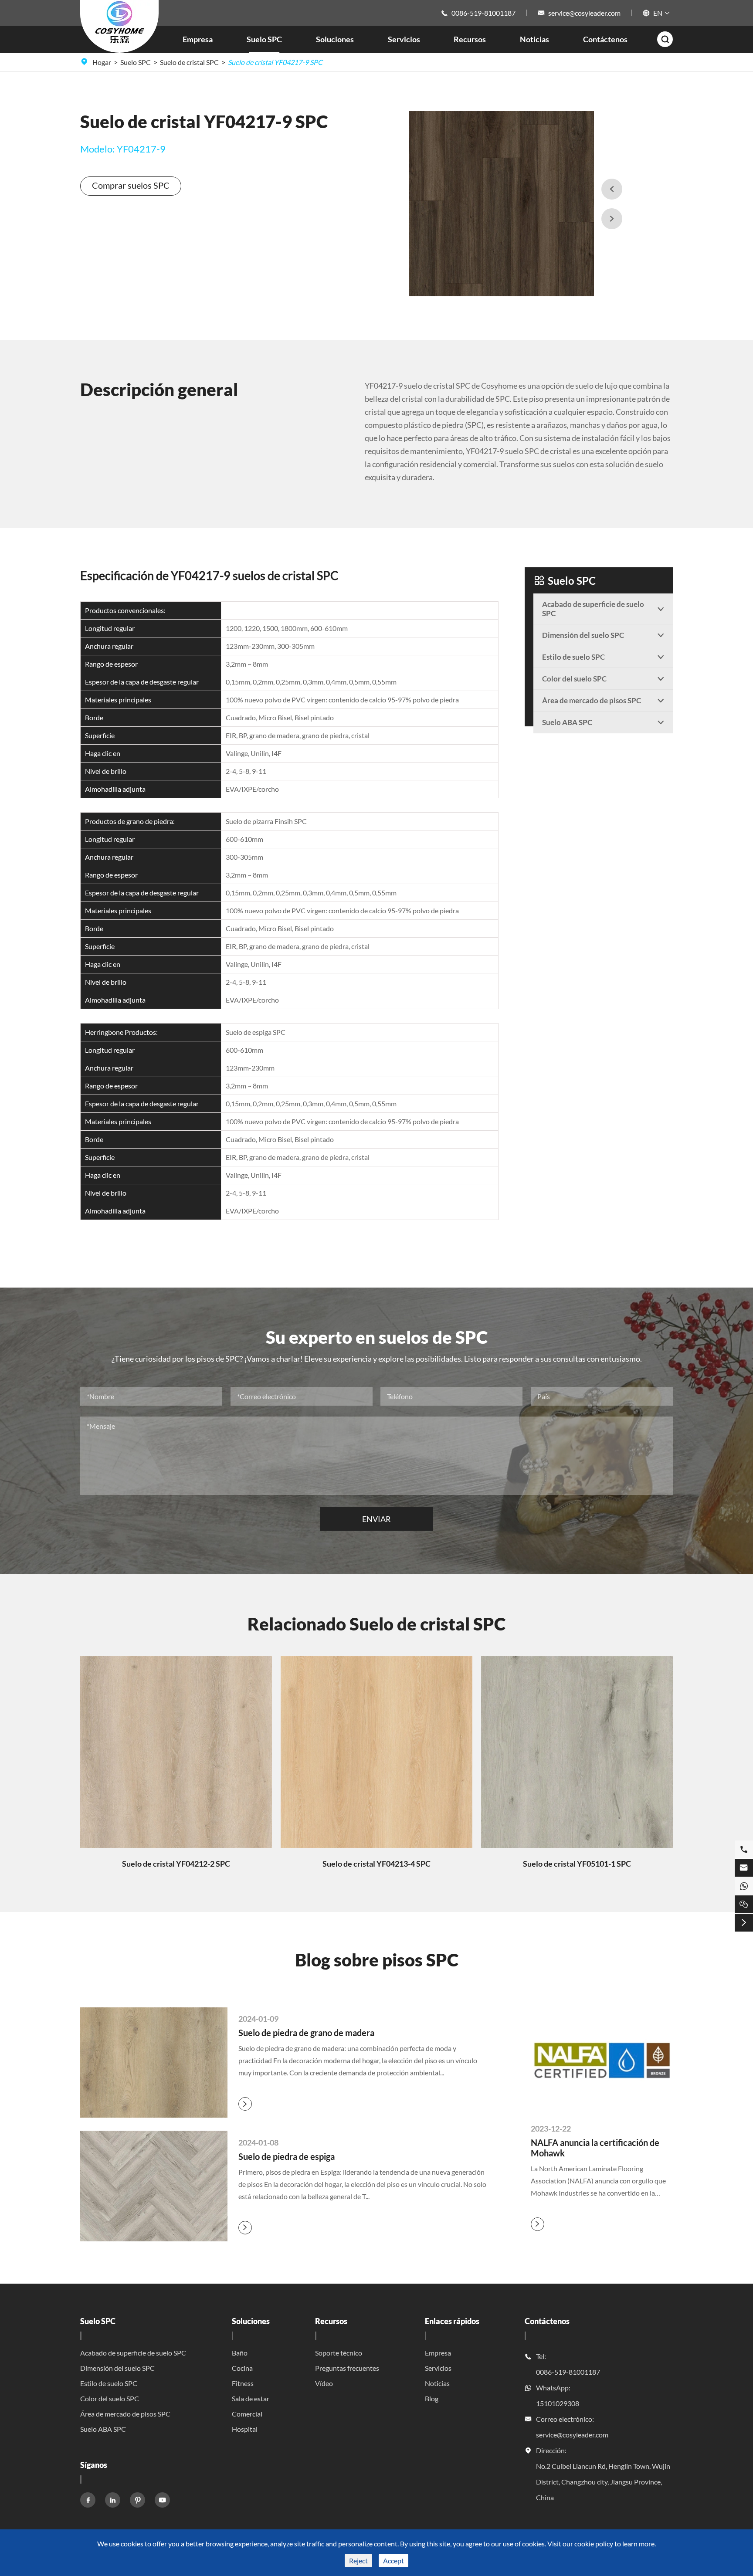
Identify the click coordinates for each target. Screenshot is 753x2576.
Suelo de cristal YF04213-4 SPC (376, 1864)
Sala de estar (251, 2398)
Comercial (247, 2414)
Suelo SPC (264, 39)
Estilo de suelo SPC (109, 2383)
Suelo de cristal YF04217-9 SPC (275, 62)
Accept (393, 2561)
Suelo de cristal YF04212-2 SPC (176, 1864)
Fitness (243, 2383)
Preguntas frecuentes (347, 2368)
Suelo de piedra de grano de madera (306, 2033)
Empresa (198, 39)
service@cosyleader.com (584, 13)
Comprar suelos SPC (131, 185)
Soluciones (335, 39)
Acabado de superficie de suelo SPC (133, 2353)
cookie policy (594, 2544)
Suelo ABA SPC (103, 2429)
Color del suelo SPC (110, 2398)
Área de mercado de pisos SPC (125, 2414)
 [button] (612, 219)
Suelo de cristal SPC (189, 62)
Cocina (242, 2368)
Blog (432, 2398)
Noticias (534, 39)
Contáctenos (605, 39)
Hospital (245, 2429)
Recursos (470, 39)
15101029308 (558, 2403)
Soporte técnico (339, 2353)
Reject (358, 2561)
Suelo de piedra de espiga (287, 2156)
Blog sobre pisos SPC (377, 1960)
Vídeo (324, 2383)
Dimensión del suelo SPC (117, 2368)
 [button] (612, 189)
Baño (240, 2353)
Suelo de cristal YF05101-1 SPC (577, 1864)
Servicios (404, 39)
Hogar (102, 62)
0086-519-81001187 (483, 13)
